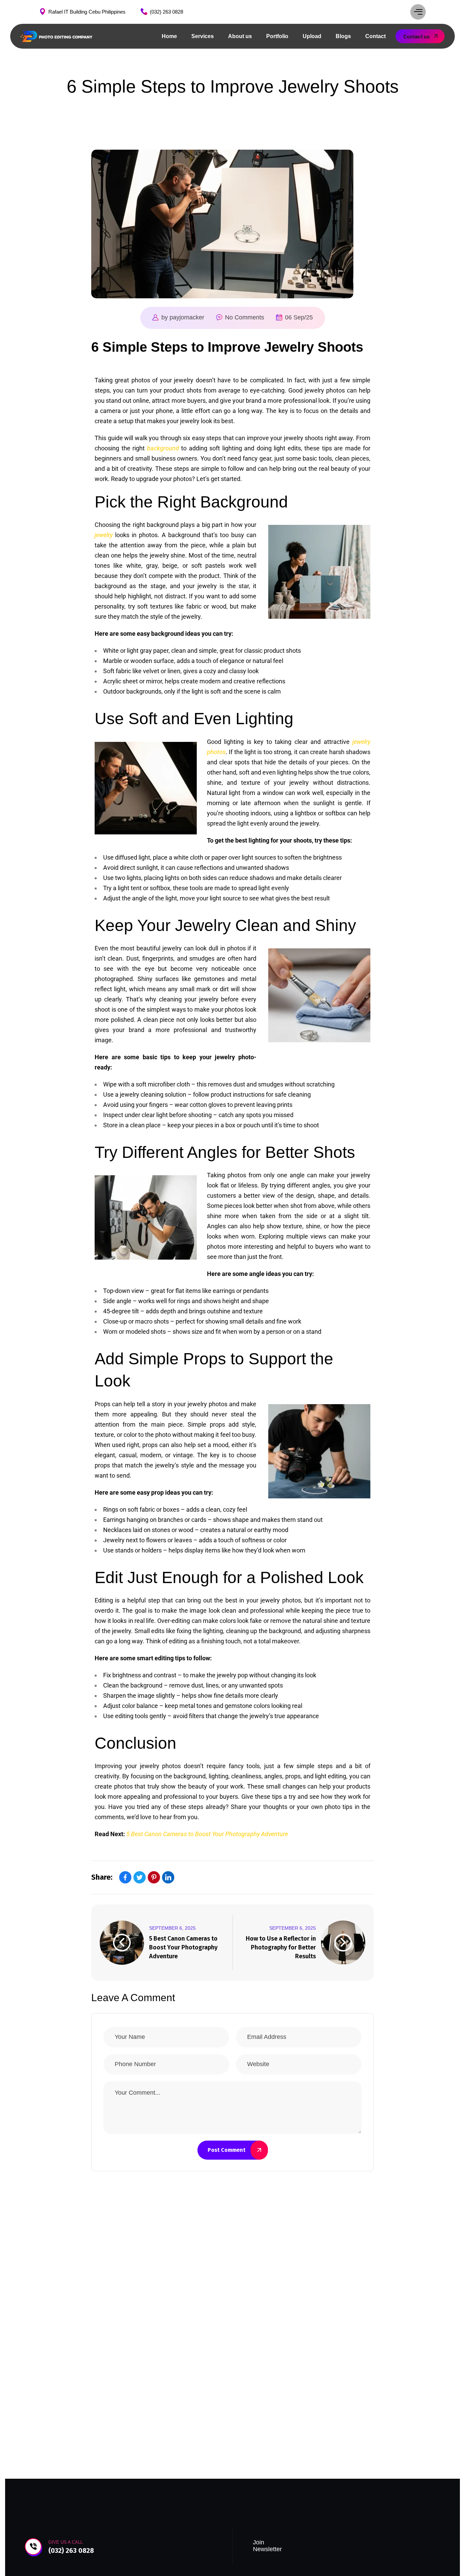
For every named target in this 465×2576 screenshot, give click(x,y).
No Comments (245, 317)
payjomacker (187, 317)
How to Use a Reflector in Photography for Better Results (281, 1947)
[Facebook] (125, 1877)
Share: (102, 1877)
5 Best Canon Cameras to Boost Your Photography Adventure (183, 1947)
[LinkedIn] (168, 1877)
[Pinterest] (154, 1877)
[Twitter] (140, 1877)
